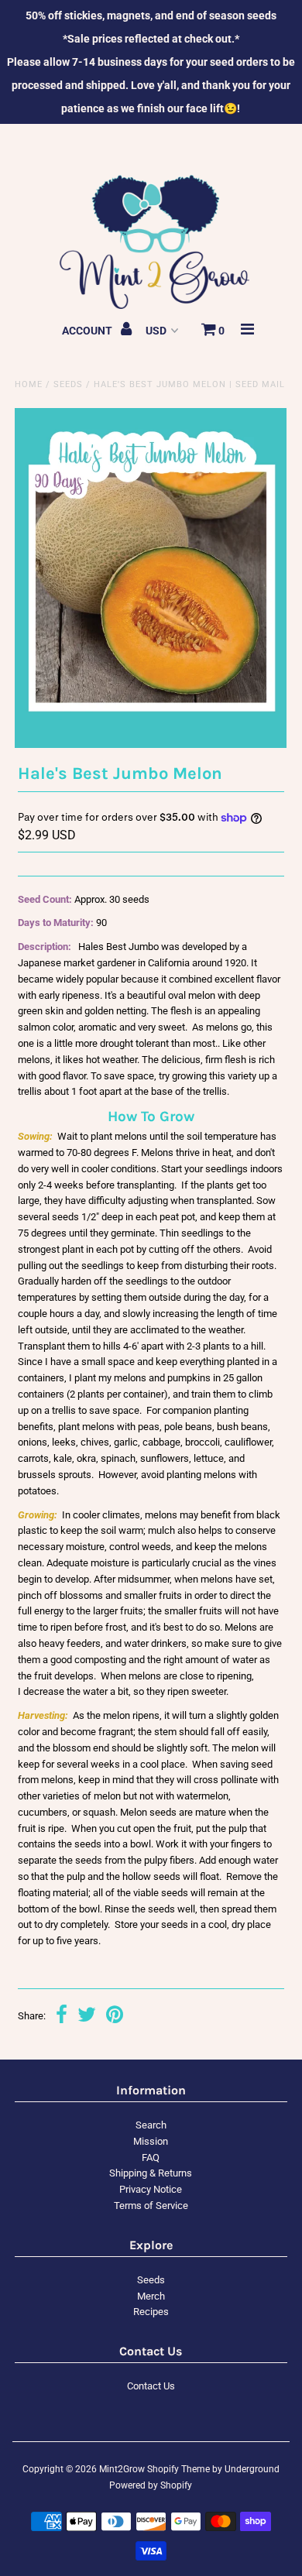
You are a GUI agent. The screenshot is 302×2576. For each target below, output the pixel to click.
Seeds (68, 384)
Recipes (151, 2312)
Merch (151, 2296)
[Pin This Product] (115, 2017)
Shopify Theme (178, 2469)
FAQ (151, 2158)
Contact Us (151, 2386)
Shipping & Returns (151, 2173)
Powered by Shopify (151, 2485)
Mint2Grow (122, 2469)
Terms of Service (151, 2206)
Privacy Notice (151, 2189)
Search (151, 2125)
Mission (151, 2141)
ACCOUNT (88, 331)
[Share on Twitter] (87, 2017)
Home (29, 384)
